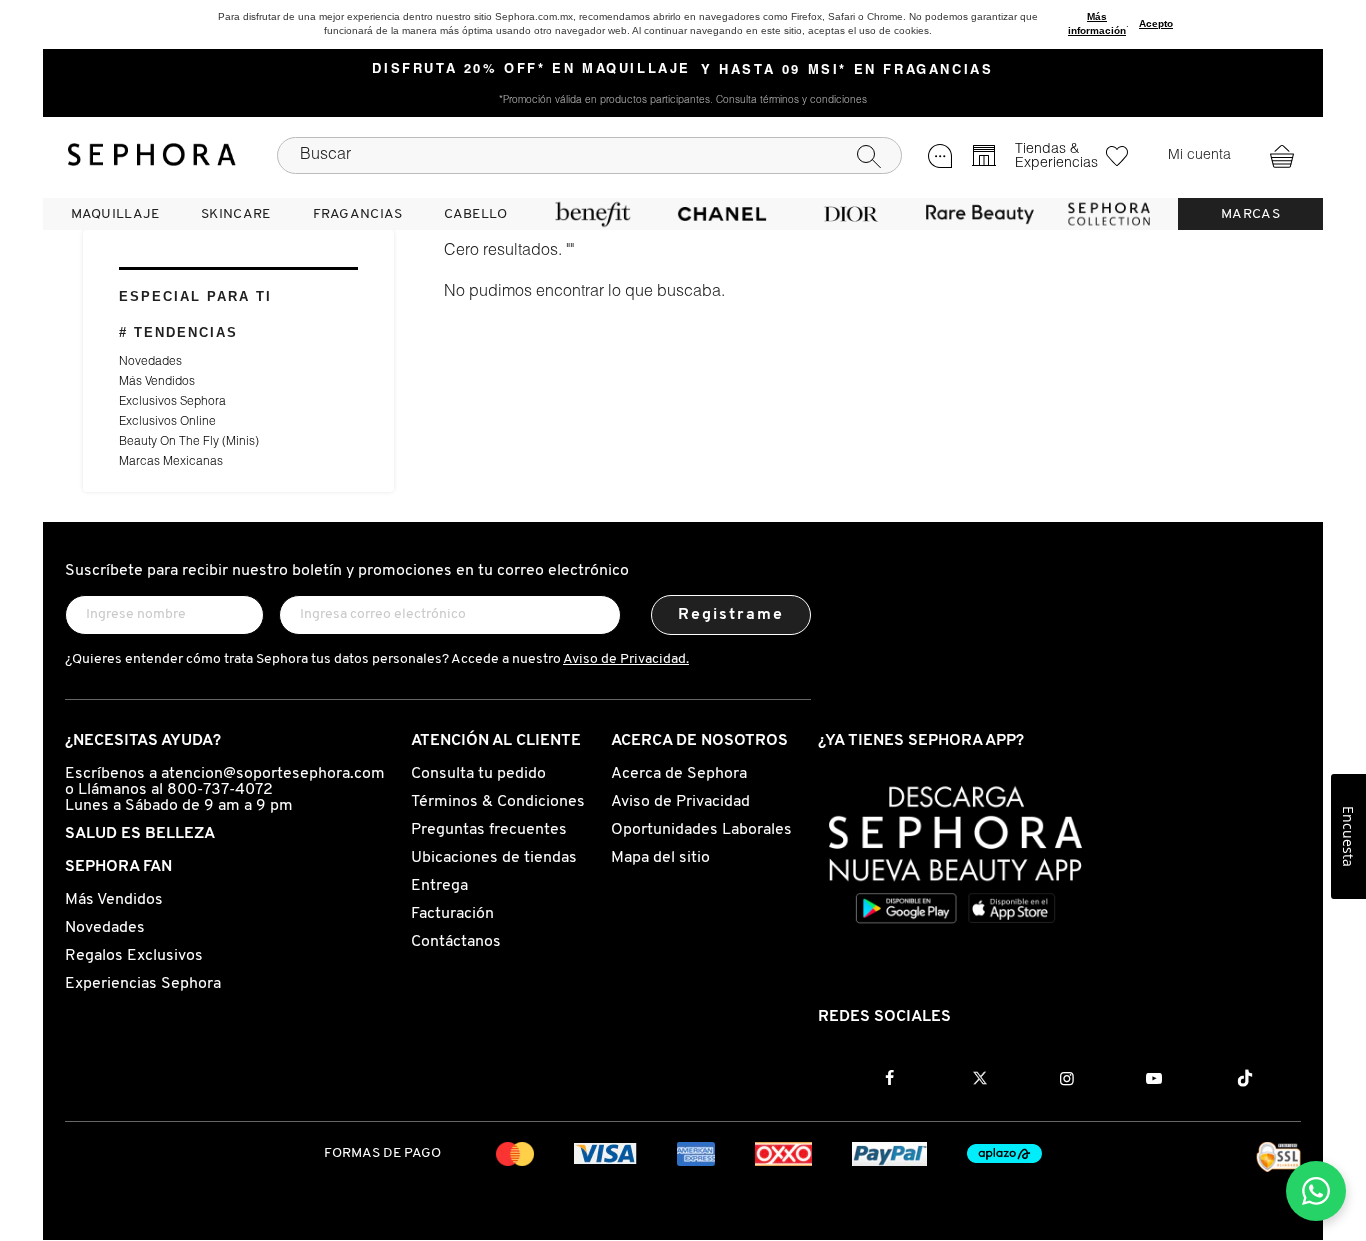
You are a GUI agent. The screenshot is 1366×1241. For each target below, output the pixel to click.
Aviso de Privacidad (680, 802)
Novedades (150, 362)
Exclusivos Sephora (172, 402)
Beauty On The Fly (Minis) (189, 442)
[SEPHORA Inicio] (152, 155)
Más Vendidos (157, 382)
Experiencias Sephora (143, 984)
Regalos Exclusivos (134, 956)
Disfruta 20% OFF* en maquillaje (531, 70)
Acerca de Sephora (679, 774)
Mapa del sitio (660, 858)
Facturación (452, 914)
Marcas (1250, 214)
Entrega (439, 886)
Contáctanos (456, 942)
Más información (1097, 23)
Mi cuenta (1199, 156)
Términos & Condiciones (498, 802)
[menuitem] (115, 214)
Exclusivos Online (167, 422)
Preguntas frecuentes (489, 830)
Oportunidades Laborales (701, 830)
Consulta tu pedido (478, 774)
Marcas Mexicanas (171, 462)
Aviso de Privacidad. (626, 659)
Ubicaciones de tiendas (494, 858)
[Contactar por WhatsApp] (1316, 1191)
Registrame (731, 615)
